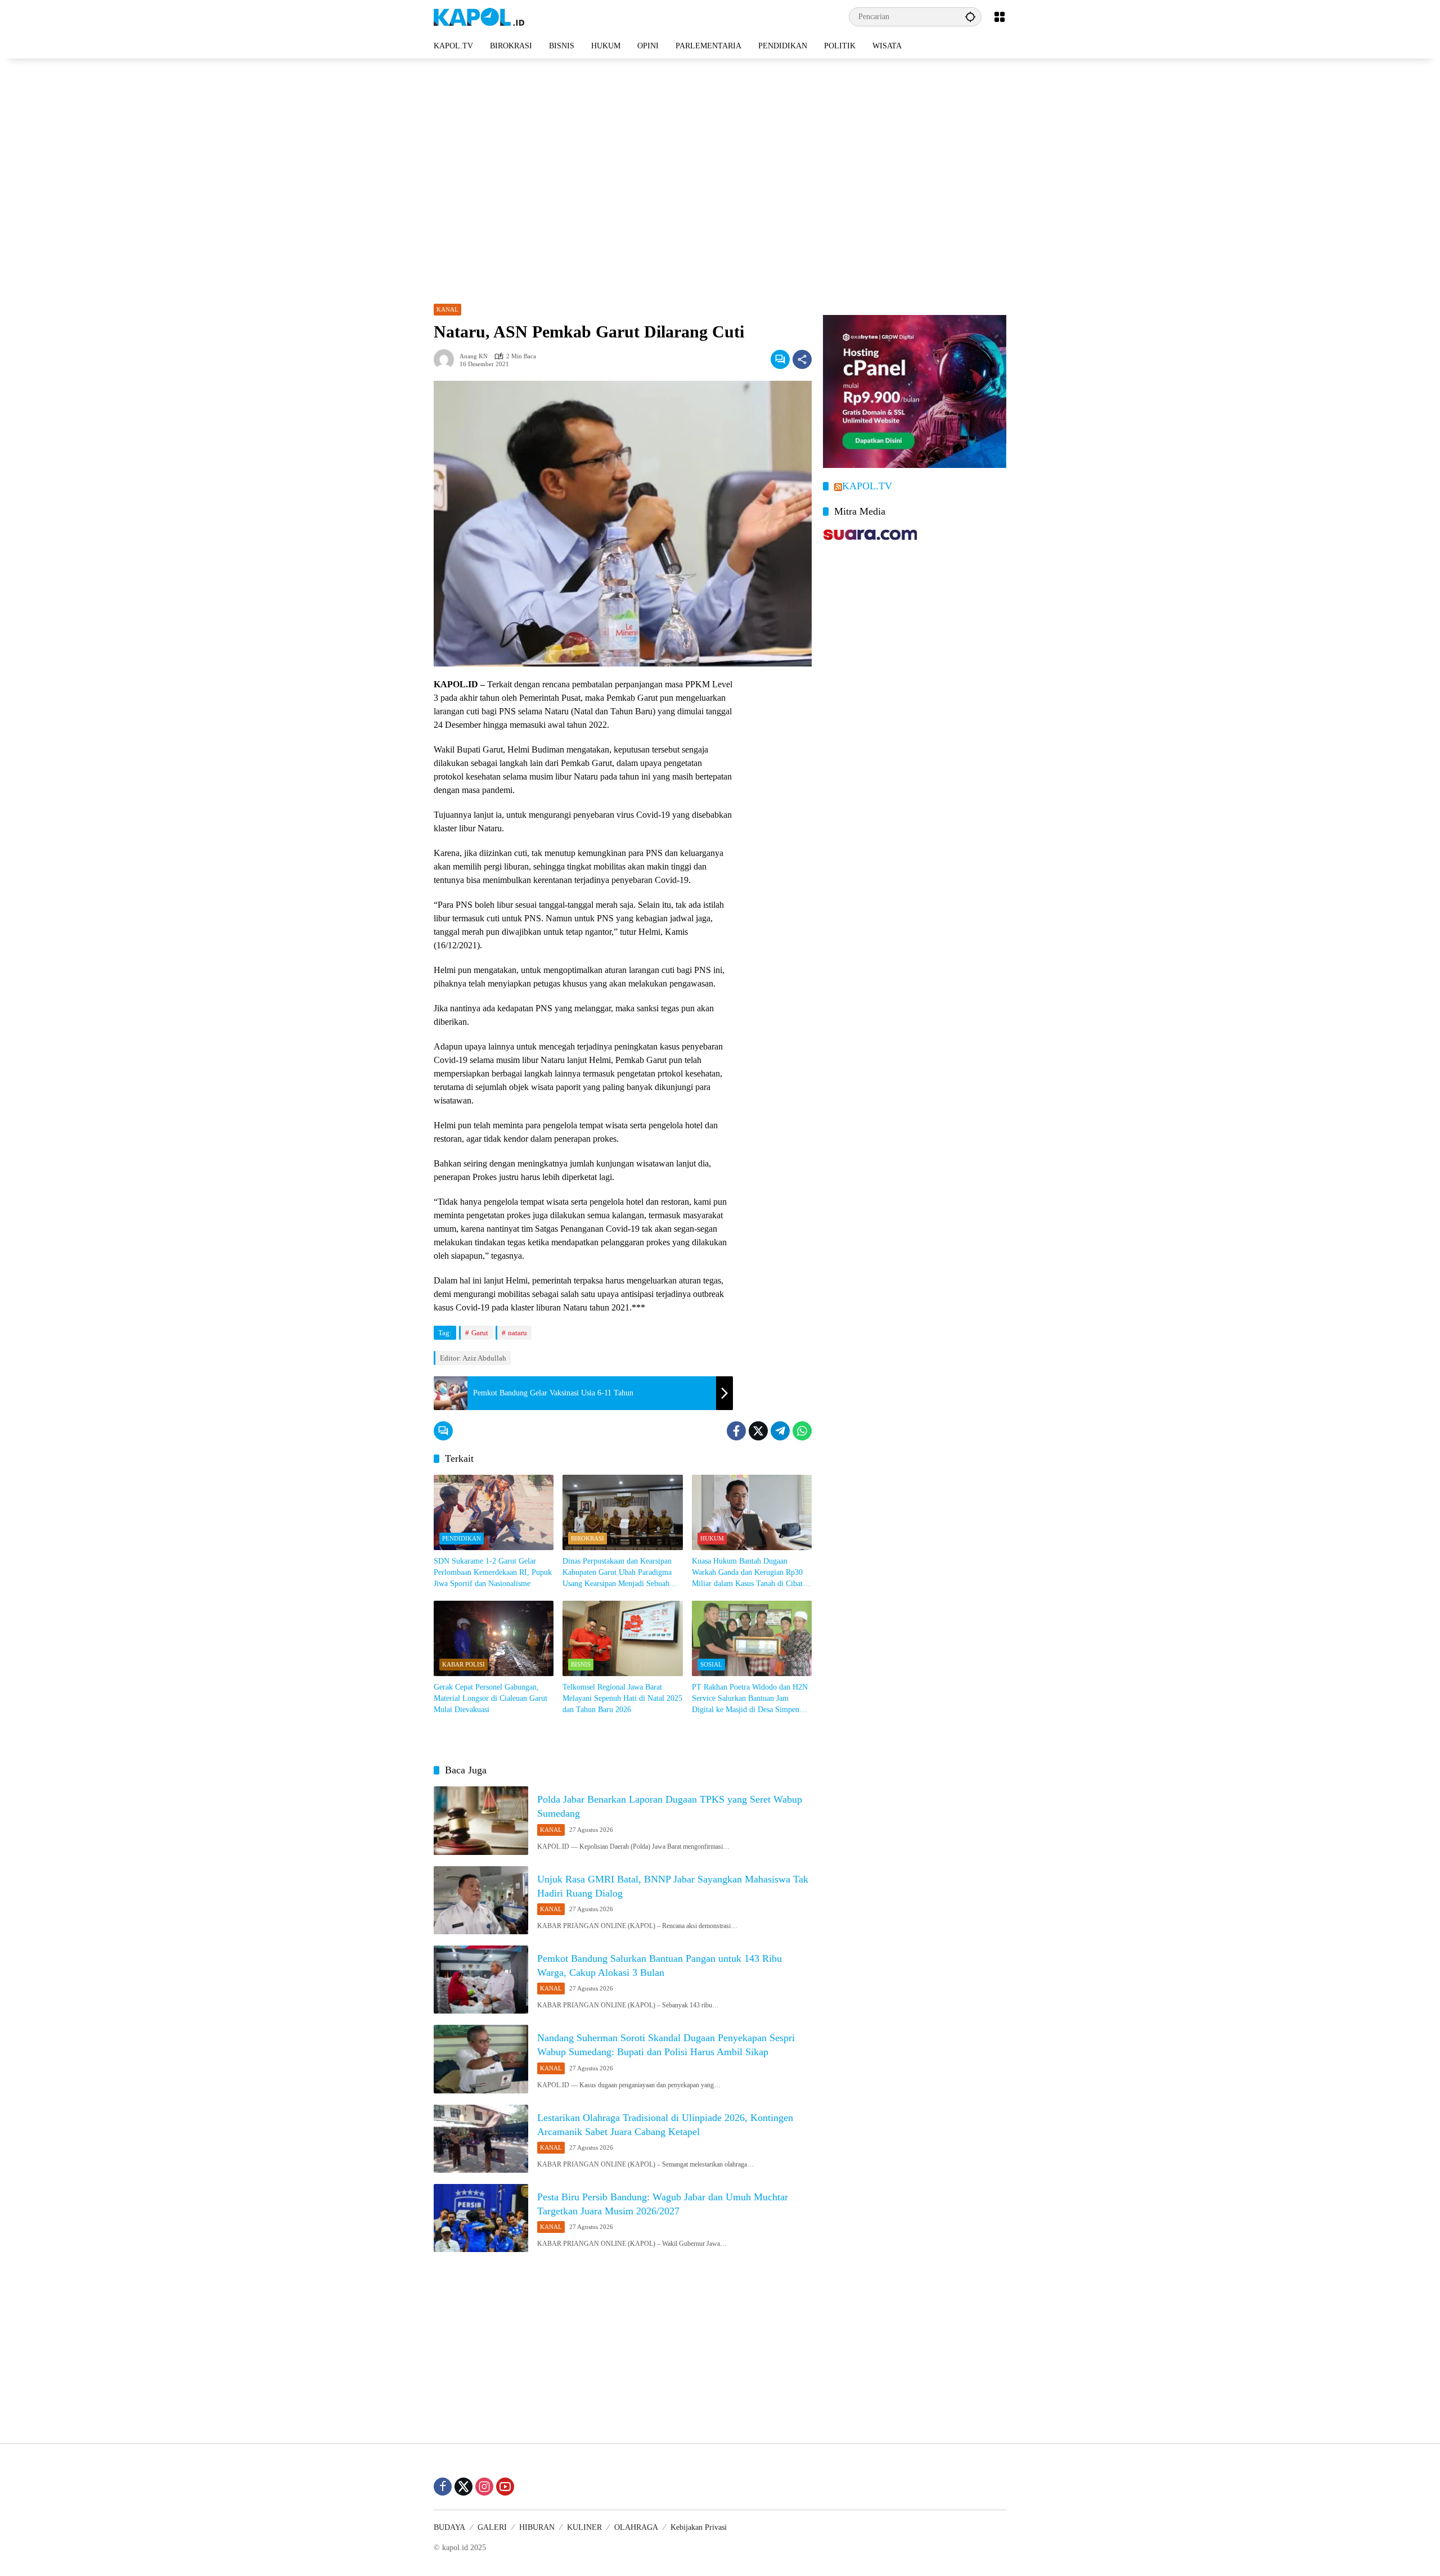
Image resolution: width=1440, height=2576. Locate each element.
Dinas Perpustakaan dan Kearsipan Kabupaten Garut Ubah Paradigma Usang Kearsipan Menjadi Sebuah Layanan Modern (617, 1573)
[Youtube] (505, 2487)
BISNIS (581, 1664)
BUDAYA (449, 2527)
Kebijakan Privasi (699, 2527)
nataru (517, 1333)
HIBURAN (537, 2527)
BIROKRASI (588, 1538)
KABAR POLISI (463, 1664)
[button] (970, 17)
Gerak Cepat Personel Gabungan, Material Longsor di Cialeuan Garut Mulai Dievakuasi (490, 1698)
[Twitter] (758, 1431)
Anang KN (474, 356)
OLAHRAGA (636, 2527)
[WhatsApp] (802, 1431)
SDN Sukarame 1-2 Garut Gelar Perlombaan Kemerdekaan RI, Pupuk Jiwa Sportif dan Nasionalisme (493, 1572)
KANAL (447, 309)
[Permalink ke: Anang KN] (447, 359)
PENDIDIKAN (462, 1538)
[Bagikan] (802, 359)
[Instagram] (484, 2487)
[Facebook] (736, 1431)
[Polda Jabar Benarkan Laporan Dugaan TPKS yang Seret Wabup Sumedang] (481, 1820)
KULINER (584, 2527)
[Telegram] (780, 1431)
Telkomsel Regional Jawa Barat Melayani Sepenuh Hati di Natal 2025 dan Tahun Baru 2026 (622, 1698)
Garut (480, 1333)
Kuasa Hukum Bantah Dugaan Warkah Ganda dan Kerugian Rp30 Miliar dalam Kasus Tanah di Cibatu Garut (749, 1573)
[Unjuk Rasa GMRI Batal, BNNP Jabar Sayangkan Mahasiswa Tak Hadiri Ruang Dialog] (481, 1900)
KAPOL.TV (867, 486)
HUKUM (712, 1538)
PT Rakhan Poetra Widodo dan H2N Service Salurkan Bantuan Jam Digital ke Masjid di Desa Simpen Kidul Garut (750, 1699)
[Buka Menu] (1000, 17)
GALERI (492, 2527)
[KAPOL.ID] (479, 16)
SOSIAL (711, 1664)
